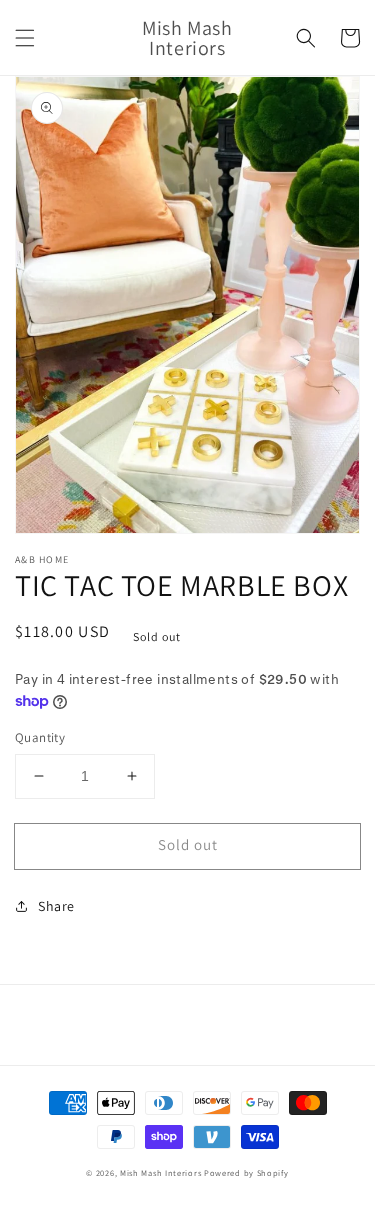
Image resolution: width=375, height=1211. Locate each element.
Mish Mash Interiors (160, 1172)
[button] (25, 38)
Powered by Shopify (246, 1172)
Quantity (40, 737)
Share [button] (56, 906)
